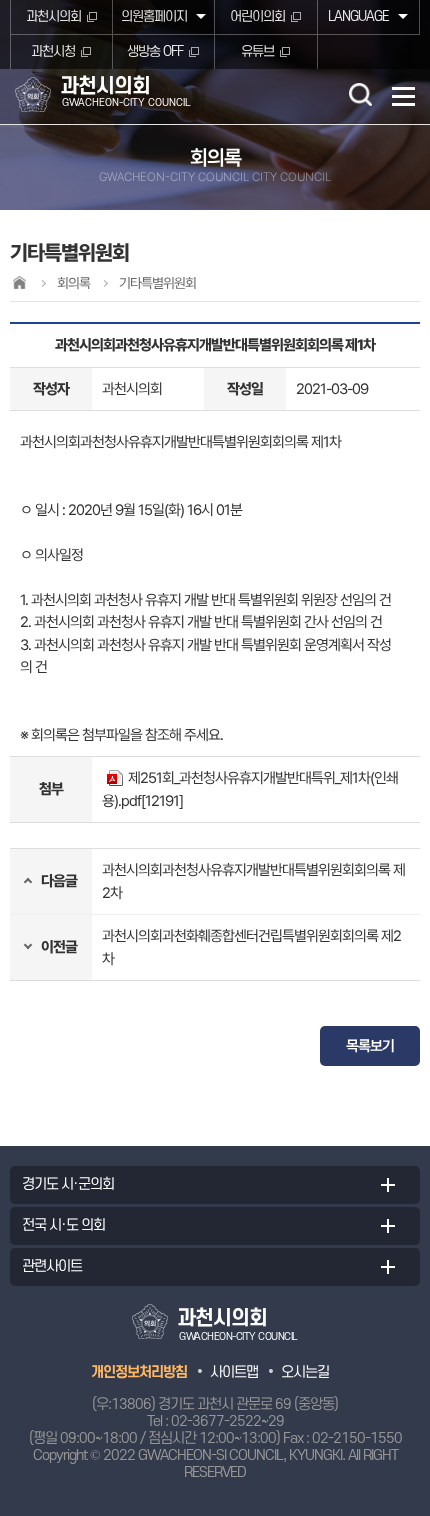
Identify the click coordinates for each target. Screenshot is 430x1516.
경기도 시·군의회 (68, 1184)
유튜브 (257, 51)
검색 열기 (360, 94)
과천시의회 (53, 16)
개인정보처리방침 (139, 1372)
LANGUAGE (358, 16)
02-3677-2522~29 (227, 1421)
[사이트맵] (403, 96)
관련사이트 (52, 1266)
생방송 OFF (155, 51)
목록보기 (370, 1046)
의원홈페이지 (154, 16)
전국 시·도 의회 (63, 1225)
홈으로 (19, 282)
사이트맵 (234, 1372)
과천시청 (53, 51)
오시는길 (305, 1372)
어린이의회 (257, 16)
